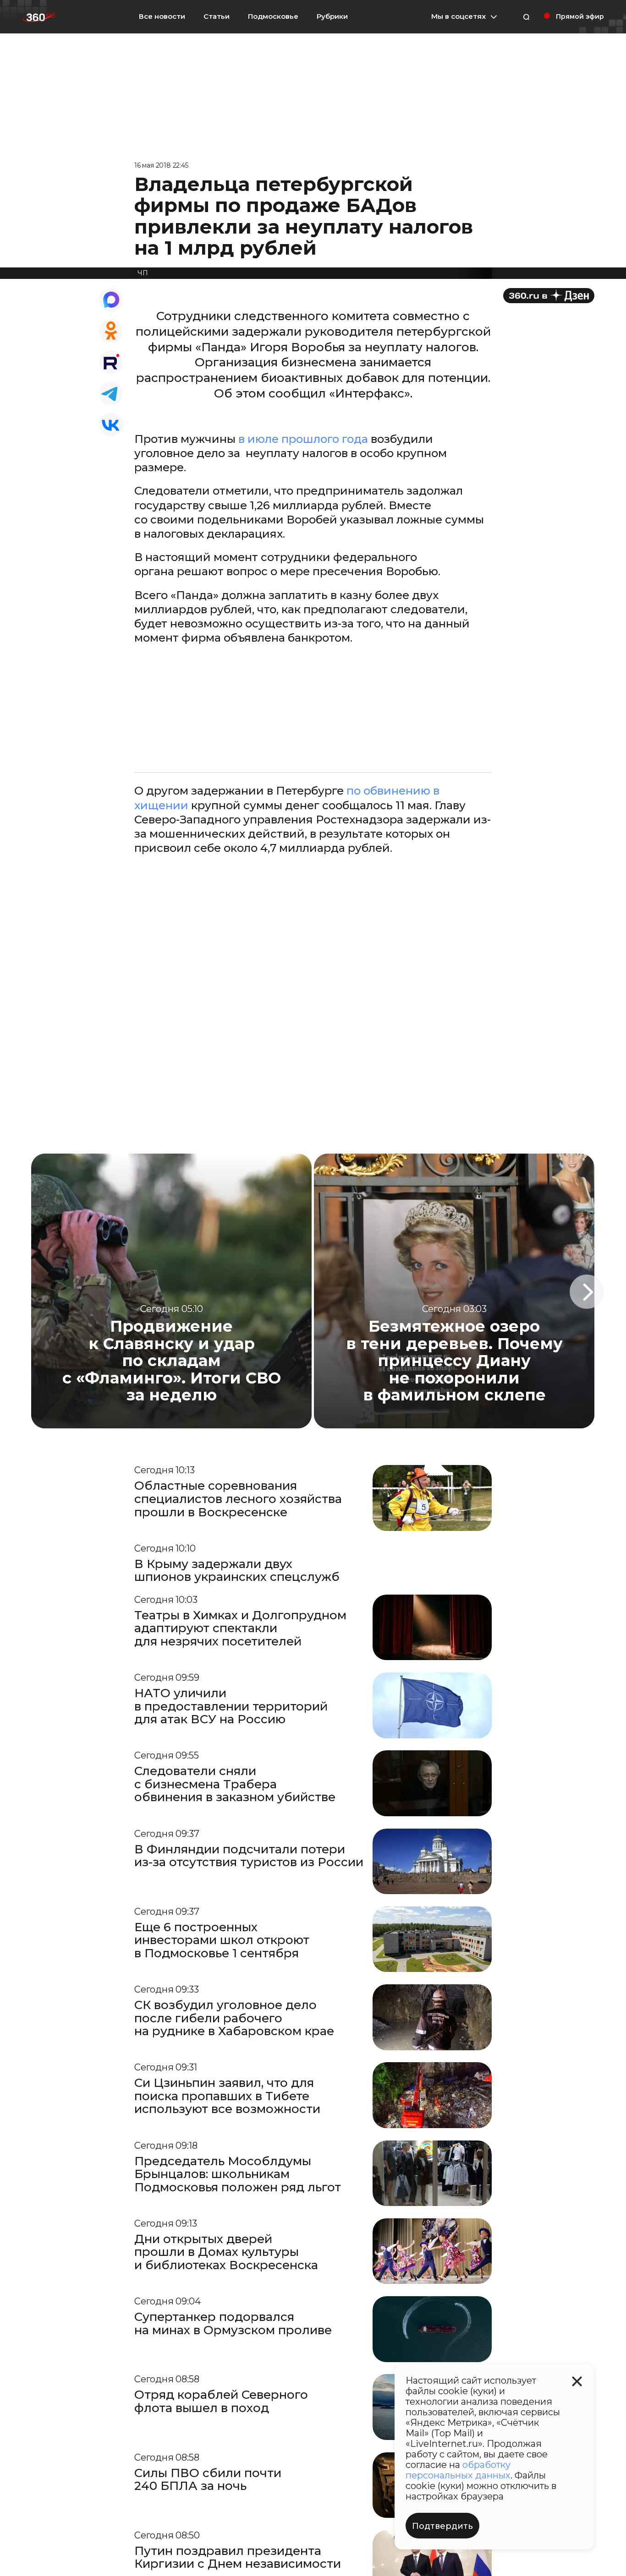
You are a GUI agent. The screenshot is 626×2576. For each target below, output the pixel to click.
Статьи (217, 16)
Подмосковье (273, 16)
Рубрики (332, 16)
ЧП (143, 273)
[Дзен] (549, 296)
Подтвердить (442, 2526)
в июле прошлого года (303, 439)
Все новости (162, 16)
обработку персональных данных (458, 2470)
